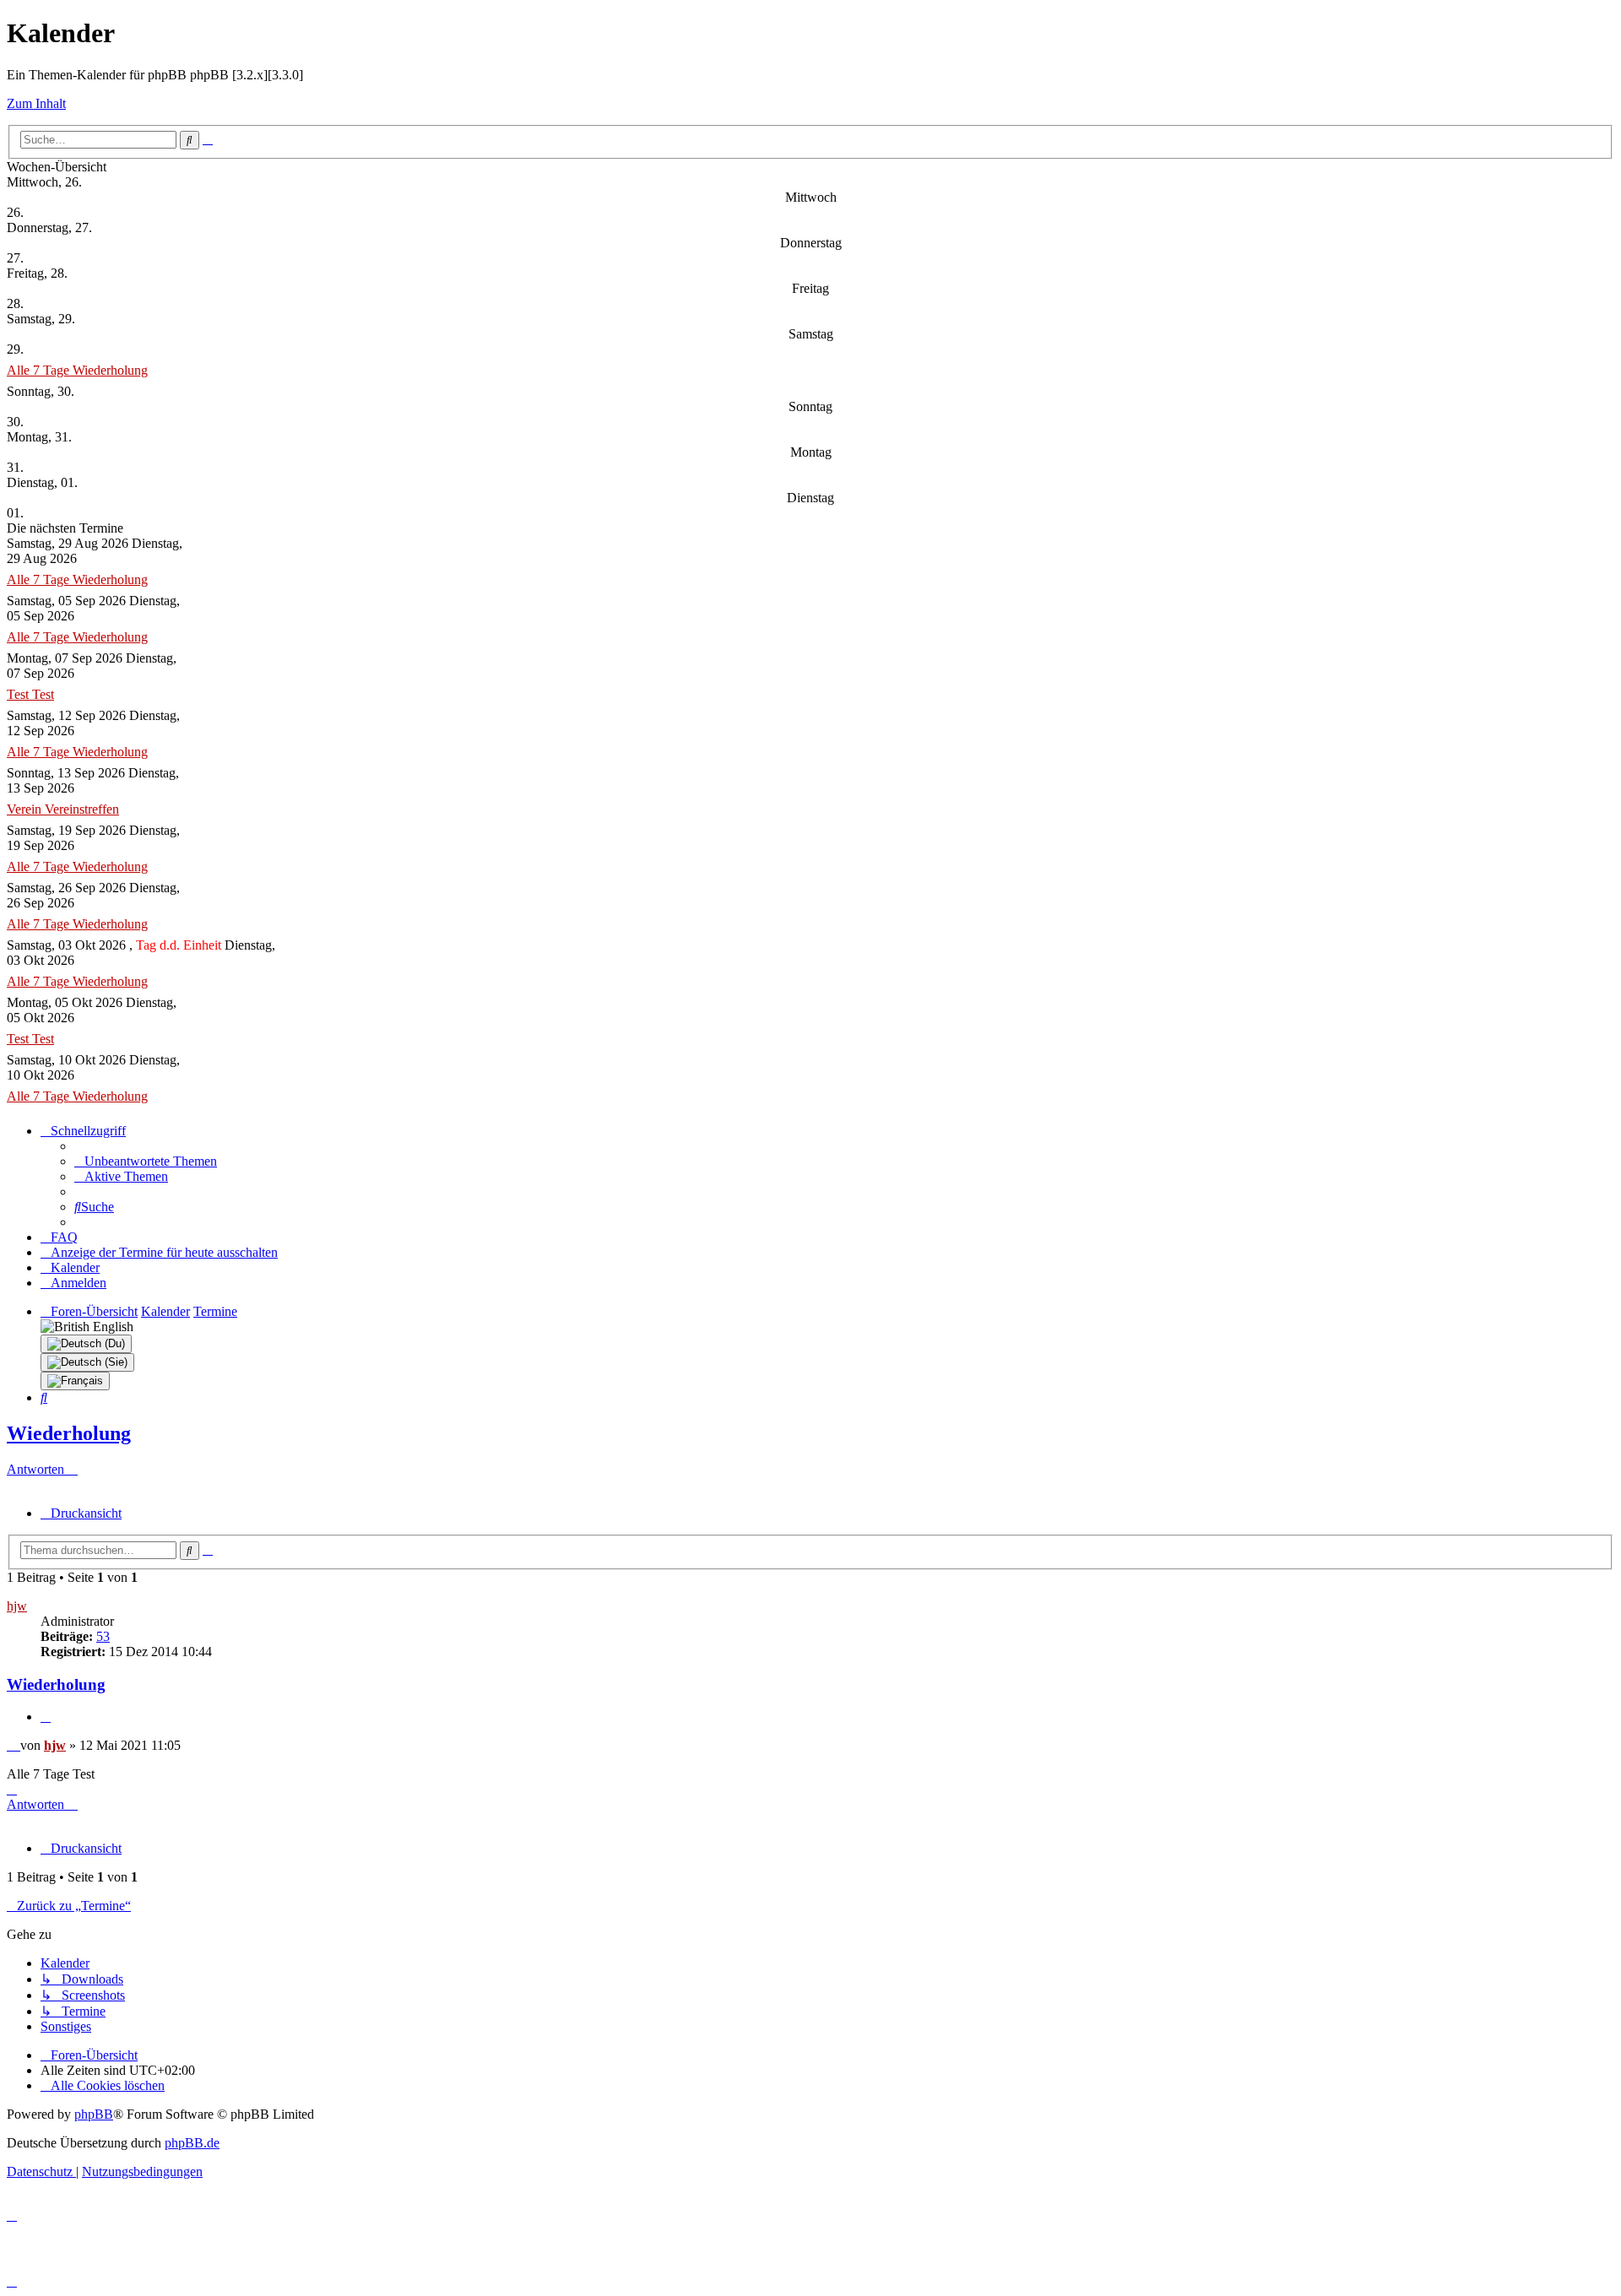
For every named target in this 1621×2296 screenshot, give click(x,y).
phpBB (94, 2114)
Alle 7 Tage (40, 370)
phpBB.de (192, 2143)
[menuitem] (146, 1161)
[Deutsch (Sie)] (87, 1362)
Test (19, 694)
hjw (17, 1606)
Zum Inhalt (36, 103)
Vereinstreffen (82, 809)
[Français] (75, 1381)
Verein (26, 809)
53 (103, 1636)
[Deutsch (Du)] (86, 1344)
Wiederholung (110, 370)
